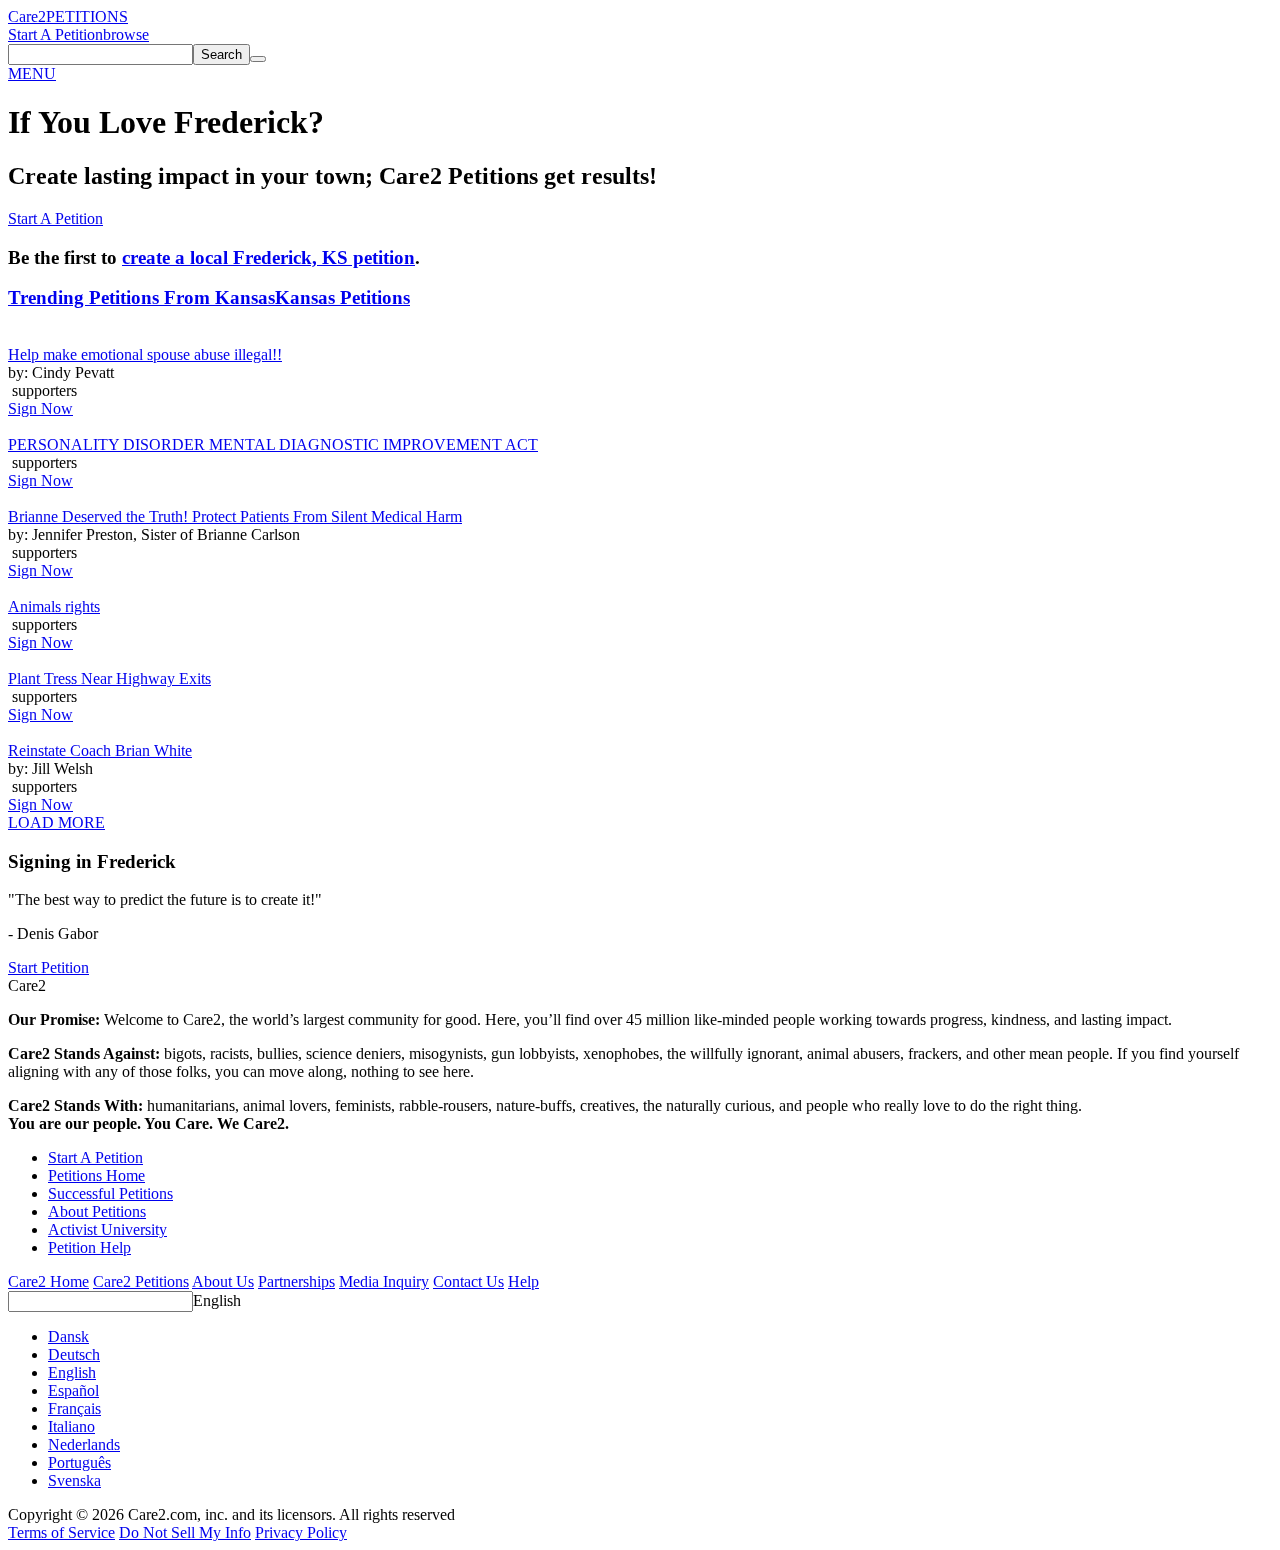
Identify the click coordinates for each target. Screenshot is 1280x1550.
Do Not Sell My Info (185, 1532)
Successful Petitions (110, 1193)
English (217, 1300)
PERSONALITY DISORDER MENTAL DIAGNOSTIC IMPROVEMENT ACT (273, 444)
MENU (32, 73)
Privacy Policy (301, 1532)
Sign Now (40, 408)
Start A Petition (55, 34)
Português (79, 1462)
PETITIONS (87, 16)
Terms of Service (61, 1532)
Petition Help (89, 1247)
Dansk (68, 1336)
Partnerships (296, 1281)
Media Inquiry (384, 1281)
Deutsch (74, 1354)
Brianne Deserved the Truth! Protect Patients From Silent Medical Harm (235, 516)
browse (126, 34)
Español (73, 1390)
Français (74, 1408)
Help (523, 1281)
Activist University (107, 1229)
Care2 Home (48, 1281)
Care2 (27, 16)
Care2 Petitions (141, 1281)
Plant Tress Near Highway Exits (109, 678)
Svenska (74, 1480)
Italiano (71, 1426)
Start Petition (48, 967)
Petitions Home (96, 1175)
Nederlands (84, 1444)
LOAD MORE (56, 822)
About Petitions (97, 1211)
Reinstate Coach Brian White (100, 750)
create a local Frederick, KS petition (268, 257)
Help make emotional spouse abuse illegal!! (145, 354)
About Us (223, 1281)
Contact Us (468, 1281)
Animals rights (54, 606)
